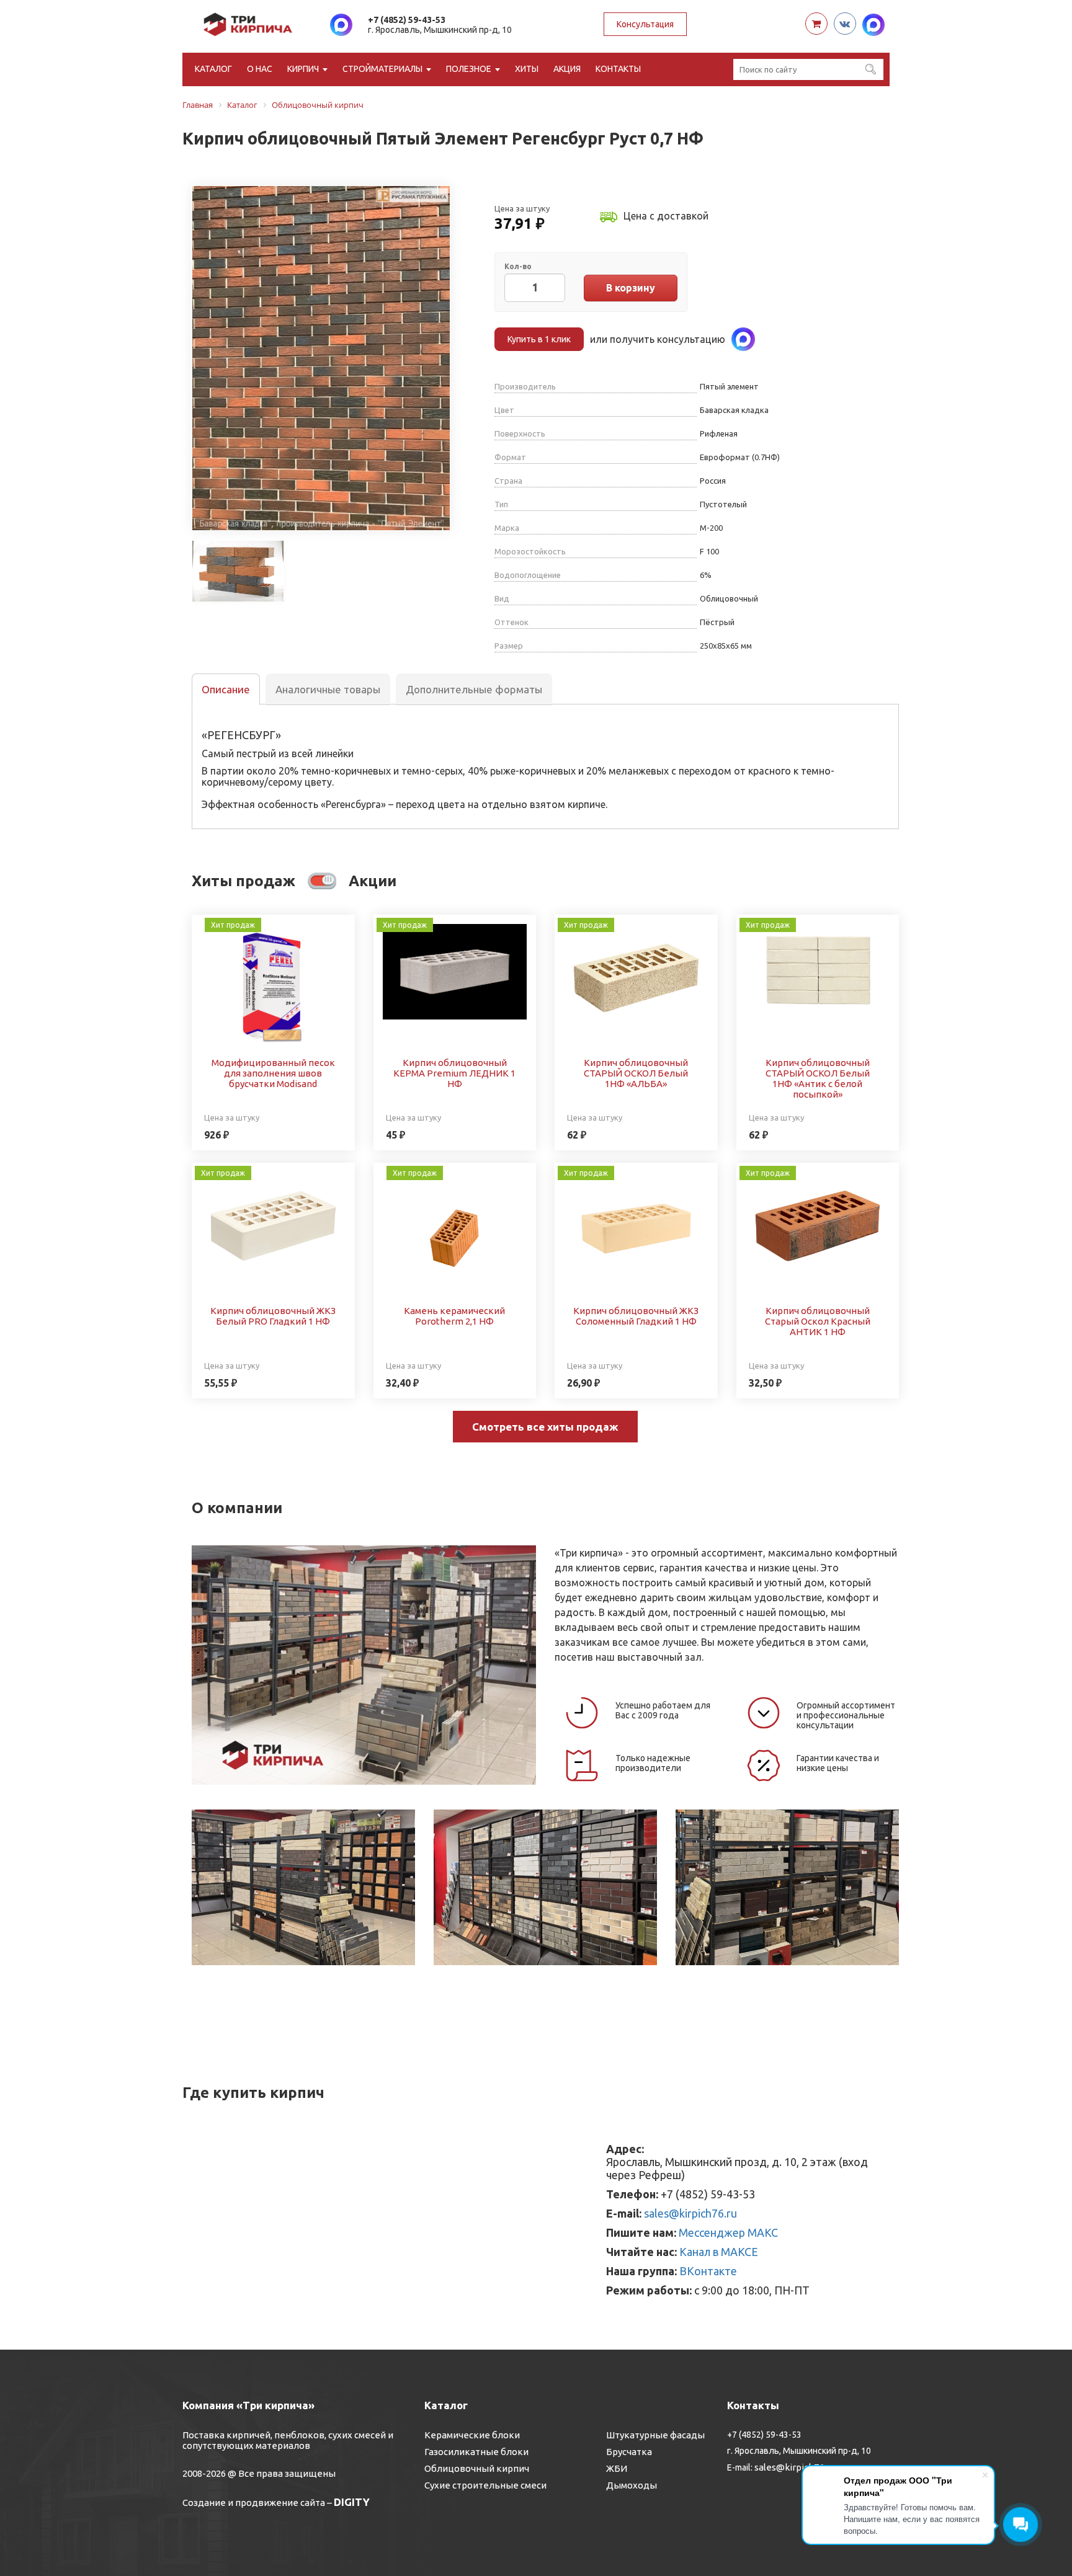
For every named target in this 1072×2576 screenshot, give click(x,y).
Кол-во (518, 266)
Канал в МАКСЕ (719, 2252)
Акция (567, 69)
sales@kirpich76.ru (690, 2213)
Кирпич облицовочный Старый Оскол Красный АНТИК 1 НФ (818, 1321)
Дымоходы (632, 2485)
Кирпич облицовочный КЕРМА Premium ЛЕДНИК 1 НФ (454, 1073)
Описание (226, 689)
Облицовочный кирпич (477, 2468)
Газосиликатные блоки (476, 2452)
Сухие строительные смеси (485, 2485)
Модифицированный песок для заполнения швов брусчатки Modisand (273, 1073)
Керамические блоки (472, 2435)
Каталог (213, 69)
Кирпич (303, 69)
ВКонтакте (708, 2271)
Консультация (645, 24)
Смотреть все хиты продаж (545, 1427)
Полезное (469, 69)
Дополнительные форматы (474, 689)
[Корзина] (816, 24)
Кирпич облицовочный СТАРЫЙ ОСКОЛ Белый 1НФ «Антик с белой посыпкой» (818, 1078)
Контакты (618, 69)
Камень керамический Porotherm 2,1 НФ (454, 1316)
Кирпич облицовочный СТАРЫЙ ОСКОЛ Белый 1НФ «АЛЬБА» (636, 1073)
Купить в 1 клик (539, 339)
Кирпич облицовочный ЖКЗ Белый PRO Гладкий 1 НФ (273, 1316)
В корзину (631, 288)
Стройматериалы (382, 69)
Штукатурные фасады (655, 2435)
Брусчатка (629, 2452)
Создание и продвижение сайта (254, 2503)
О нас (260, 69)
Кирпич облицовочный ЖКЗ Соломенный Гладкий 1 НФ (636, 1316)
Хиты (527, 69)
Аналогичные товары (328, 689)
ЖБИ (617, 2468)
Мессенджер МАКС (728, 2232)
